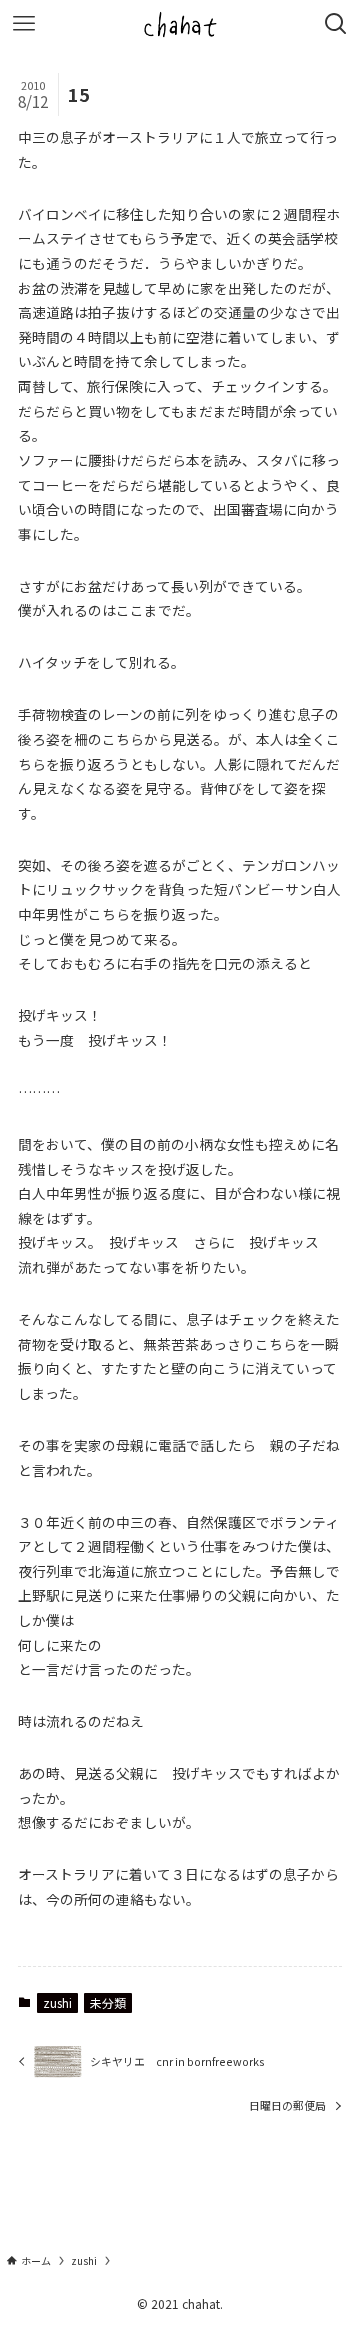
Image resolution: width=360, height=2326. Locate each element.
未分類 (108, 2002)
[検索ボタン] (336, 24)
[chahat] (180, 24)
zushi (57, 2002)
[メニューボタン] (24, 24)
